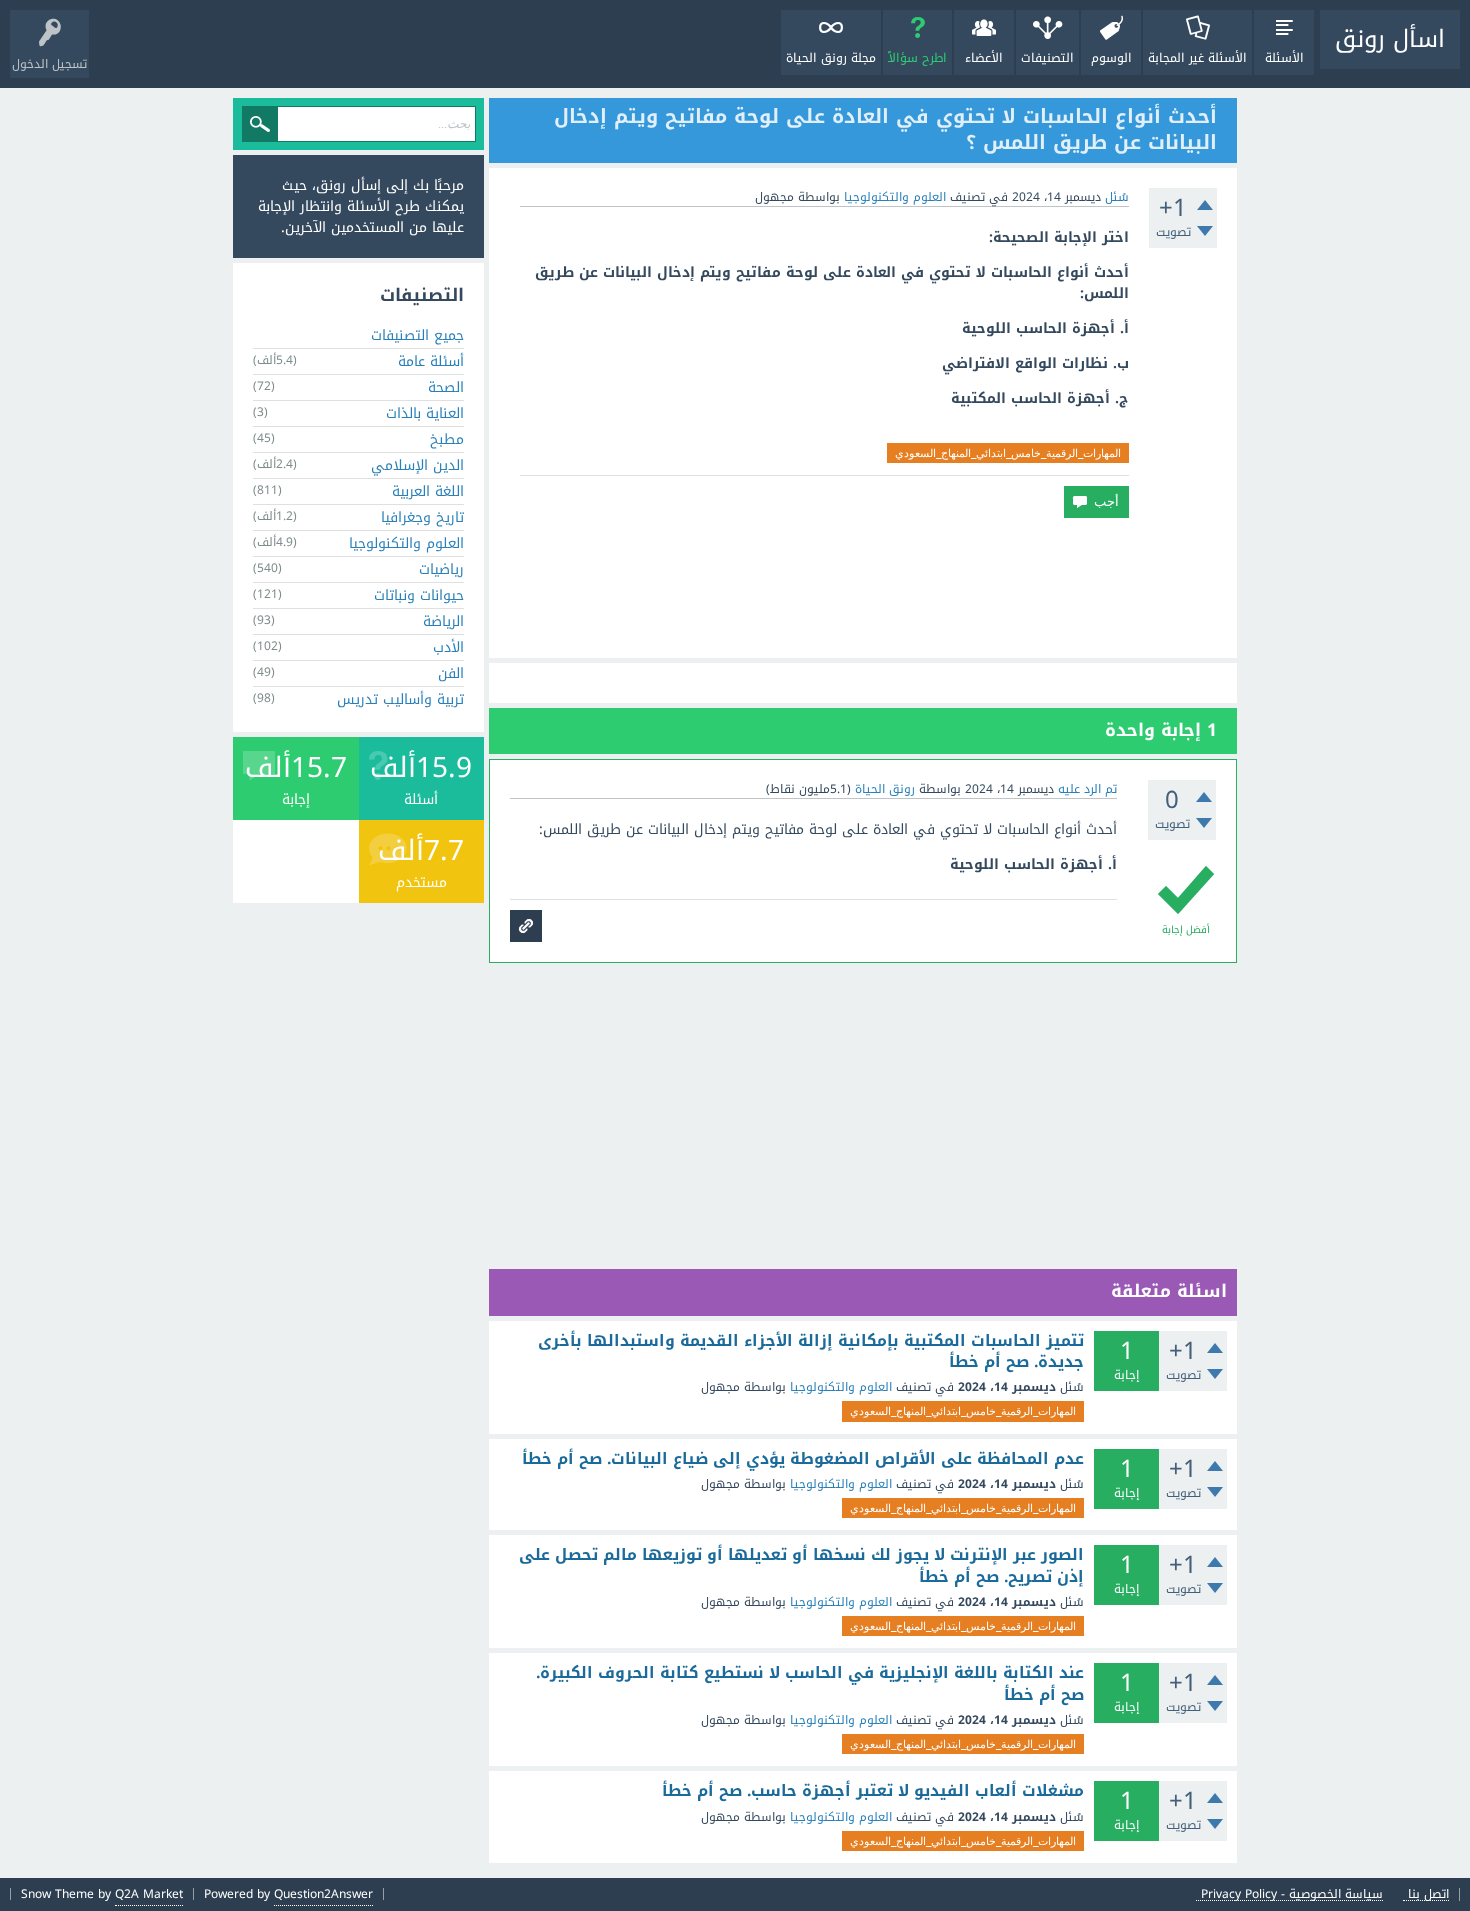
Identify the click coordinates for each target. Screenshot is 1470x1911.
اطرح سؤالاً (917, 58)
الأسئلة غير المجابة (1197, 58)
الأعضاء (984, 58)
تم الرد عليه (1087, 789)
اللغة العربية (428, 491)
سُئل (1117, 197)
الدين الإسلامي (417, 465)
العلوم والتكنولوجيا (895, 197)
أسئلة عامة (431, 361)
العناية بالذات (425, 413)
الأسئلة (1284, 58)
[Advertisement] (863, 588)
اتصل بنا (1428, 1894)
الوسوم (1111, 58)
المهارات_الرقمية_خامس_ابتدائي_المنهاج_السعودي (1008, 453)
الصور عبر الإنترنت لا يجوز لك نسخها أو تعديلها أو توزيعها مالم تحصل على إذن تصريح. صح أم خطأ (801, 1565)
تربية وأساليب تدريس (400, 699)
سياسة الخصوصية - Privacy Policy (1292, 1894)
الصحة (446, 387)
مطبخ (447, 439)
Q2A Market (149, 1894)
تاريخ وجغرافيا (422, 517)
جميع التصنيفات (417, 335)
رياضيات (441, 569)
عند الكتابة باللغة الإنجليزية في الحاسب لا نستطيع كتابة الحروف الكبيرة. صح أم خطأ (810, 1683)
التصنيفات (1047, 58)
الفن (451, 673)
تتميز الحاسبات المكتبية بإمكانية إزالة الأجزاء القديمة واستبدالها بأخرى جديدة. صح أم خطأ (811, 1351)
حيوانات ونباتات (419, 595)
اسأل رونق (1390, 39)
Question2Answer (323, 1894)
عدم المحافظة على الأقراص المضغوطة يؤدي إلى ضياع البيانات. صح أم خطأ (803, 1459)
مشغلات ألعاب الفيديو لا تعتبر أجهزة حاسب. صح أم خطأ (873, 1791)
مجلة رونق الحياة (831, 58)
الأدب (448, 647)
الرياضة (443, 621)
